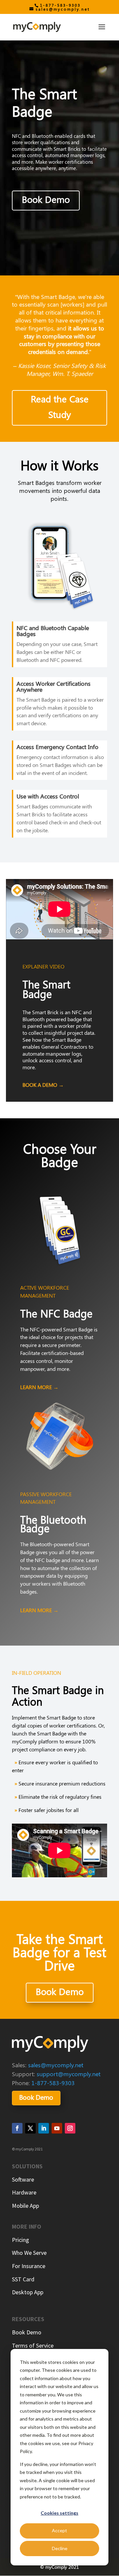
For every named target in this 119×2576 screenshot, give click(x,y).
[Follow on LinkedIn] (44, 2128)
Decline (60, 2548)
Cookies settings (59, 2513)
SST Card (23, 2279)
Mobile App (25, 2206)
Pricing (20, 2240)
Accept (59, 2530)
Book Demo (46, 199)
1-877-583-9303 (60, 5)
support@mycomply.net (69, 2074)
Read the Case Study (60, 407)
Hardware (24, 2192)
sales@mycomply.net (56, 2065)
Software (23, 2179)
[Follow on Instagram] (70, 2128)
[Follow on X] (30, 2128)
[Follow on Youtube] (57, 2128)
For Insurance (29, 2266)
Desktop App (28, 2292)
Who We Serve (29, 2253)
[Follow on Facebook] (17, 2128)
